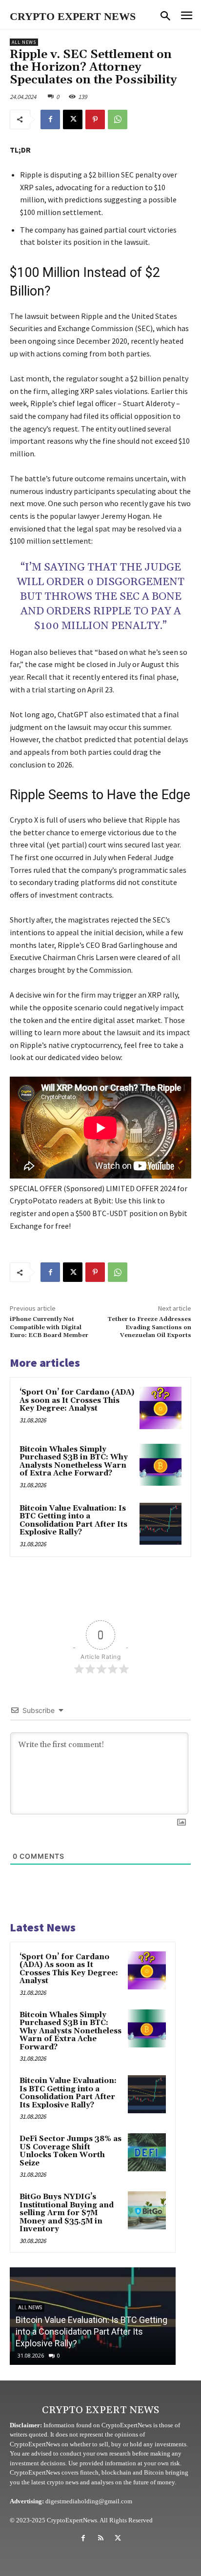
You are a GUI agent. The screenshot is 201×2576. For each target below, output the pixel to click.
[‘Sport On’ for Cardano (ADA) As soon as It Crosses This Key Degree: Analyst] (161, 1408)
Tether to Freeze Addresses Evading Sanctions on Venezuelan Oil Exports (149, 1327)
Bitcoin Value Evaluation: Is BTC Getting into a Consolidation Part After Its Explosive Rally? (73, 1521)
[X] (73, 119)
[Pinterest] (95, 119)
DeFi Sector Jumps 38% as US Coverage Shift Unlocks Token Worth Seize (70, 2151)
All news (24, 42)
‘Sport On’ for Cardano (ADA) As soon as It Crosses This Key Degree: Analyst (77, 1400)
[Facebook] (50, 119)
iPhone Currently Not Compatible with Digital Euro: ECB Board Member (49, 1327)
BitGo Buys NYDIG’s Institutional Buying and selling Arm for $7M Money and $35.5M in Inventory (67, 2213)
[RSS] (100, 2538)
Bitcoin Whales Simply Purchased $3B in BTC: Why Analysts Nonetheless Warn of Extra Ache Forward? (74, 1462)
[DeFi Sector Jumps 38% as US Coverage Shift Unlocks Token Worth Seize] (147, 2152)
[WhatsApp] (118, 119)
